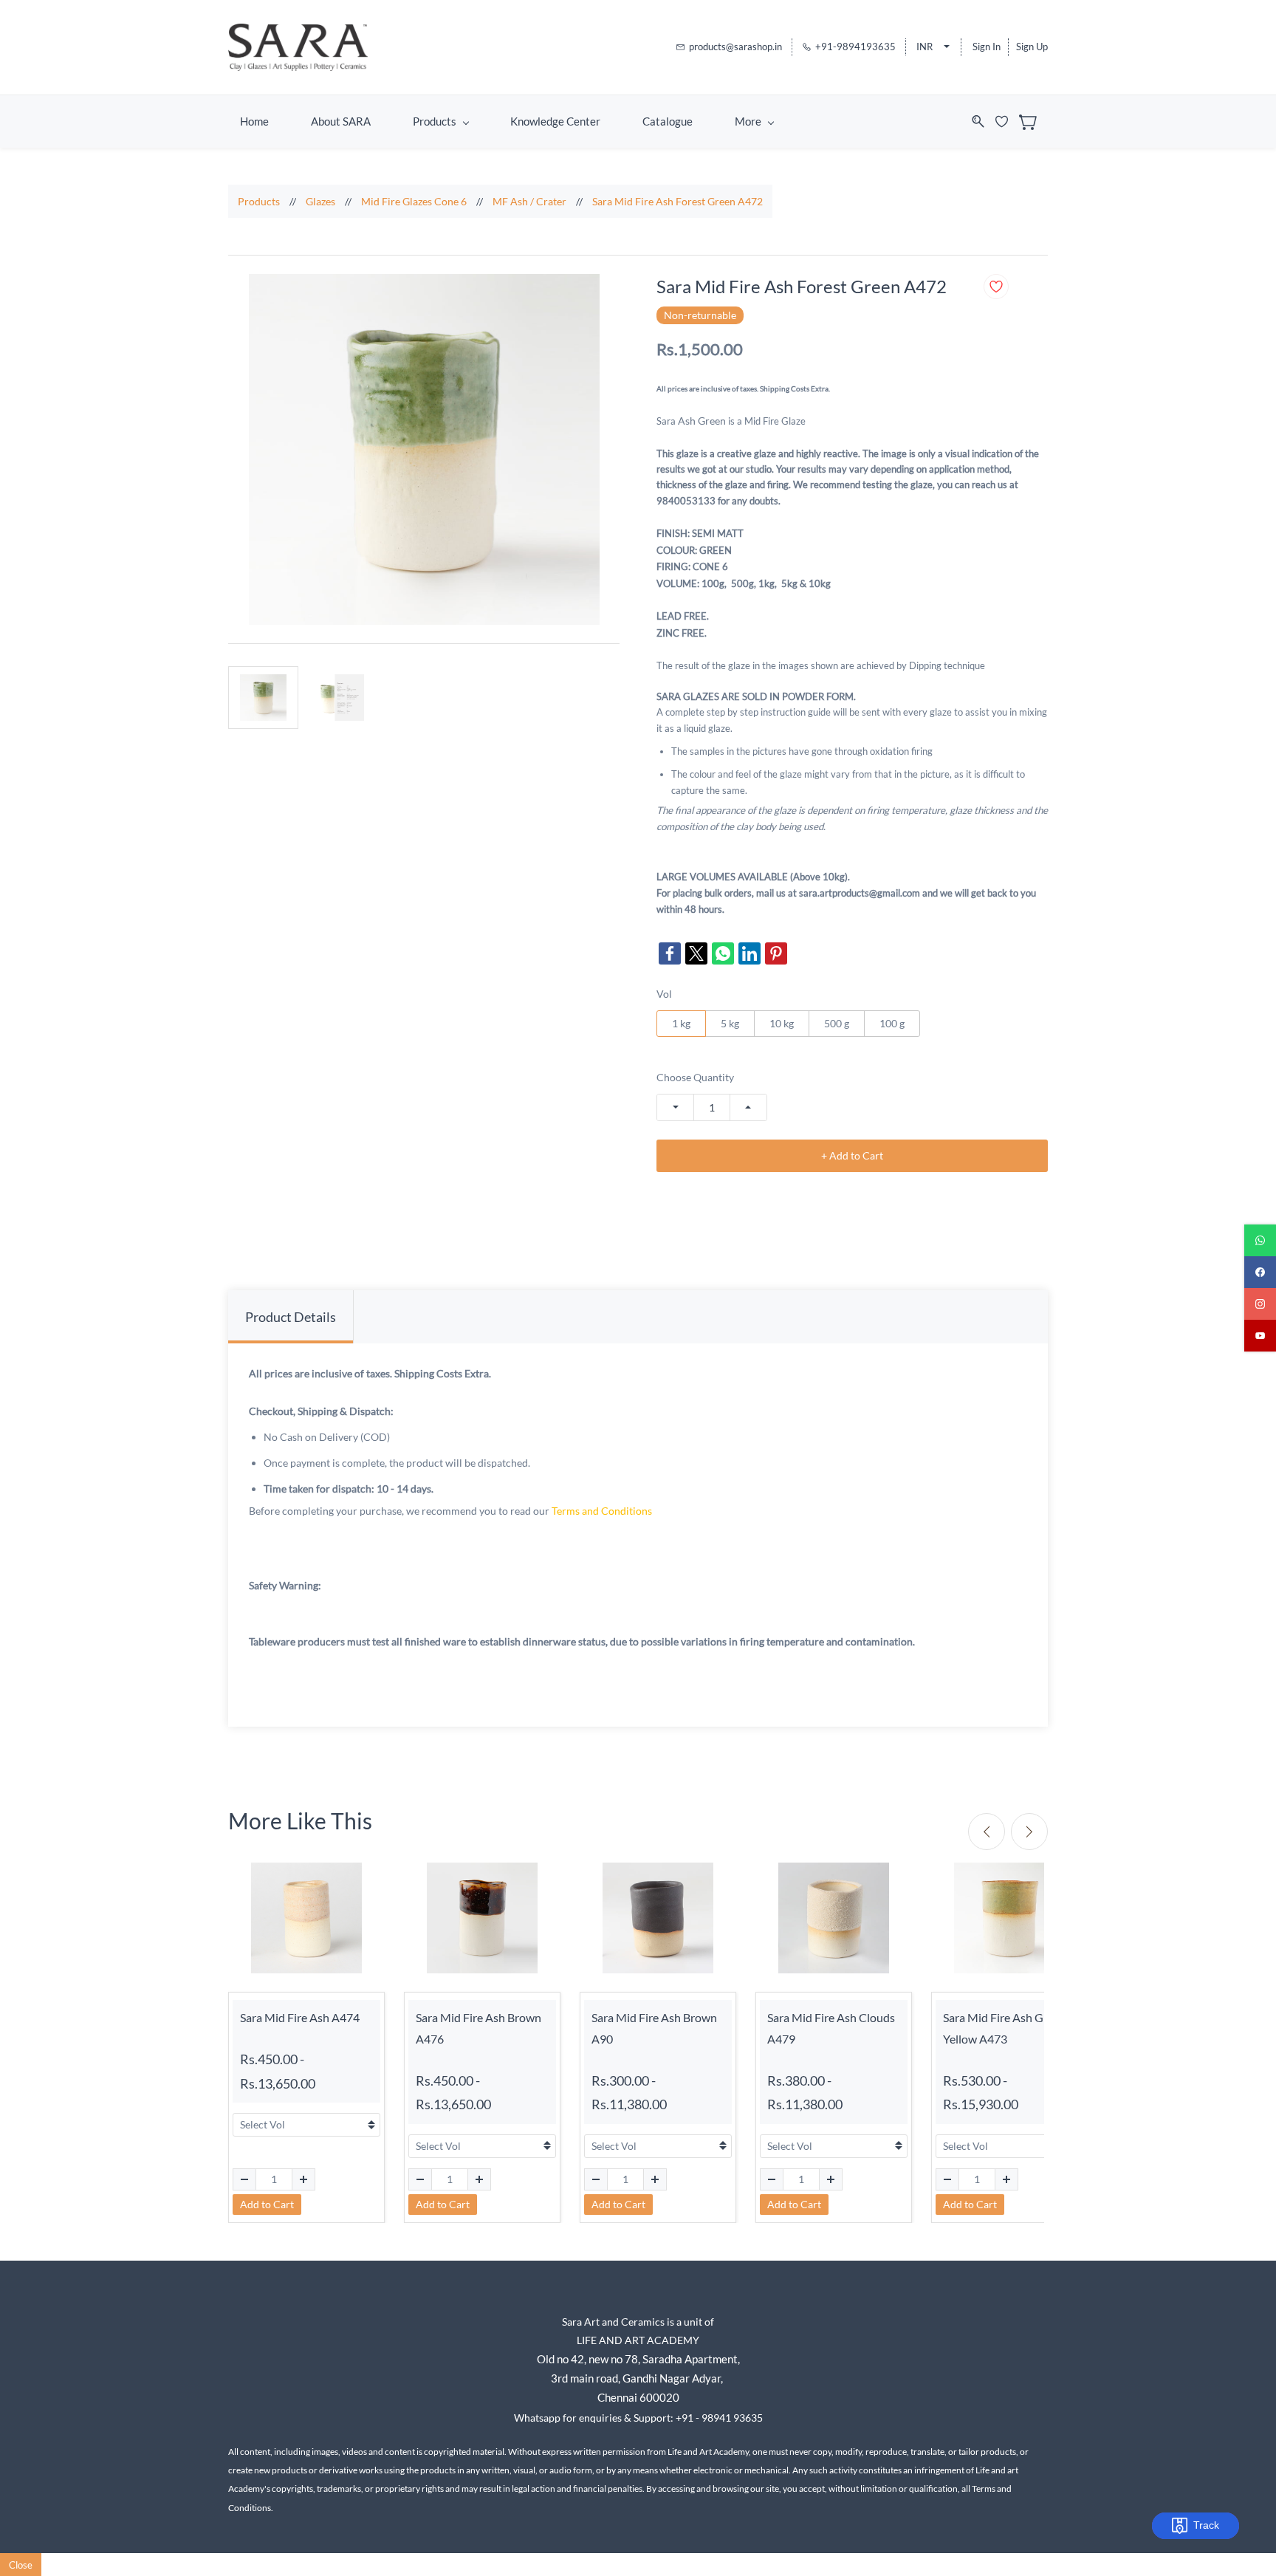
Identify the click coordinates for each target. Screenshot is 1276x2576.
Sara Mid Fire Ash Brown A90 (654, 2028)
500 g (837, 1023)
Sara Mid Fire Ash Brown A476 (478, 2028)
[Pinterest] (776, 953)
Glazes (320, 201)
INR (925, 47)
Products (259, 201)
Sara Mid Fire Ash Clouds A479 (831, 2028)
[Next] (1029, 1832)
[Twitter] (696, 953)
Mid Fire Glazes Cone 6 (414, 201)
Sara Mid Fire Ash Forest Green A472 (678, 201)
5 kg (730, 1023)
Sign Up (1032, 47)
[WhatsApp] (723, 953)
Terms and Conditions (602, 1511)
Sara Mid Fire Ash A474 (300, 2017)
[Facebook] (670, 953)
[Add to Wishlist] (996, 287)
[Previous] (987, 1832)
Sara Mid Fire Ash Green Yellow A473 (1005, 2028)
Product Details (291, 1317)
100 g (892, 1023)
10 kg (782, 1023)
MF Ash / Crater (529, 201)
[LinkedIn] (750, 953)
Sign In (987, 47)
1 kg (681, 1023)
